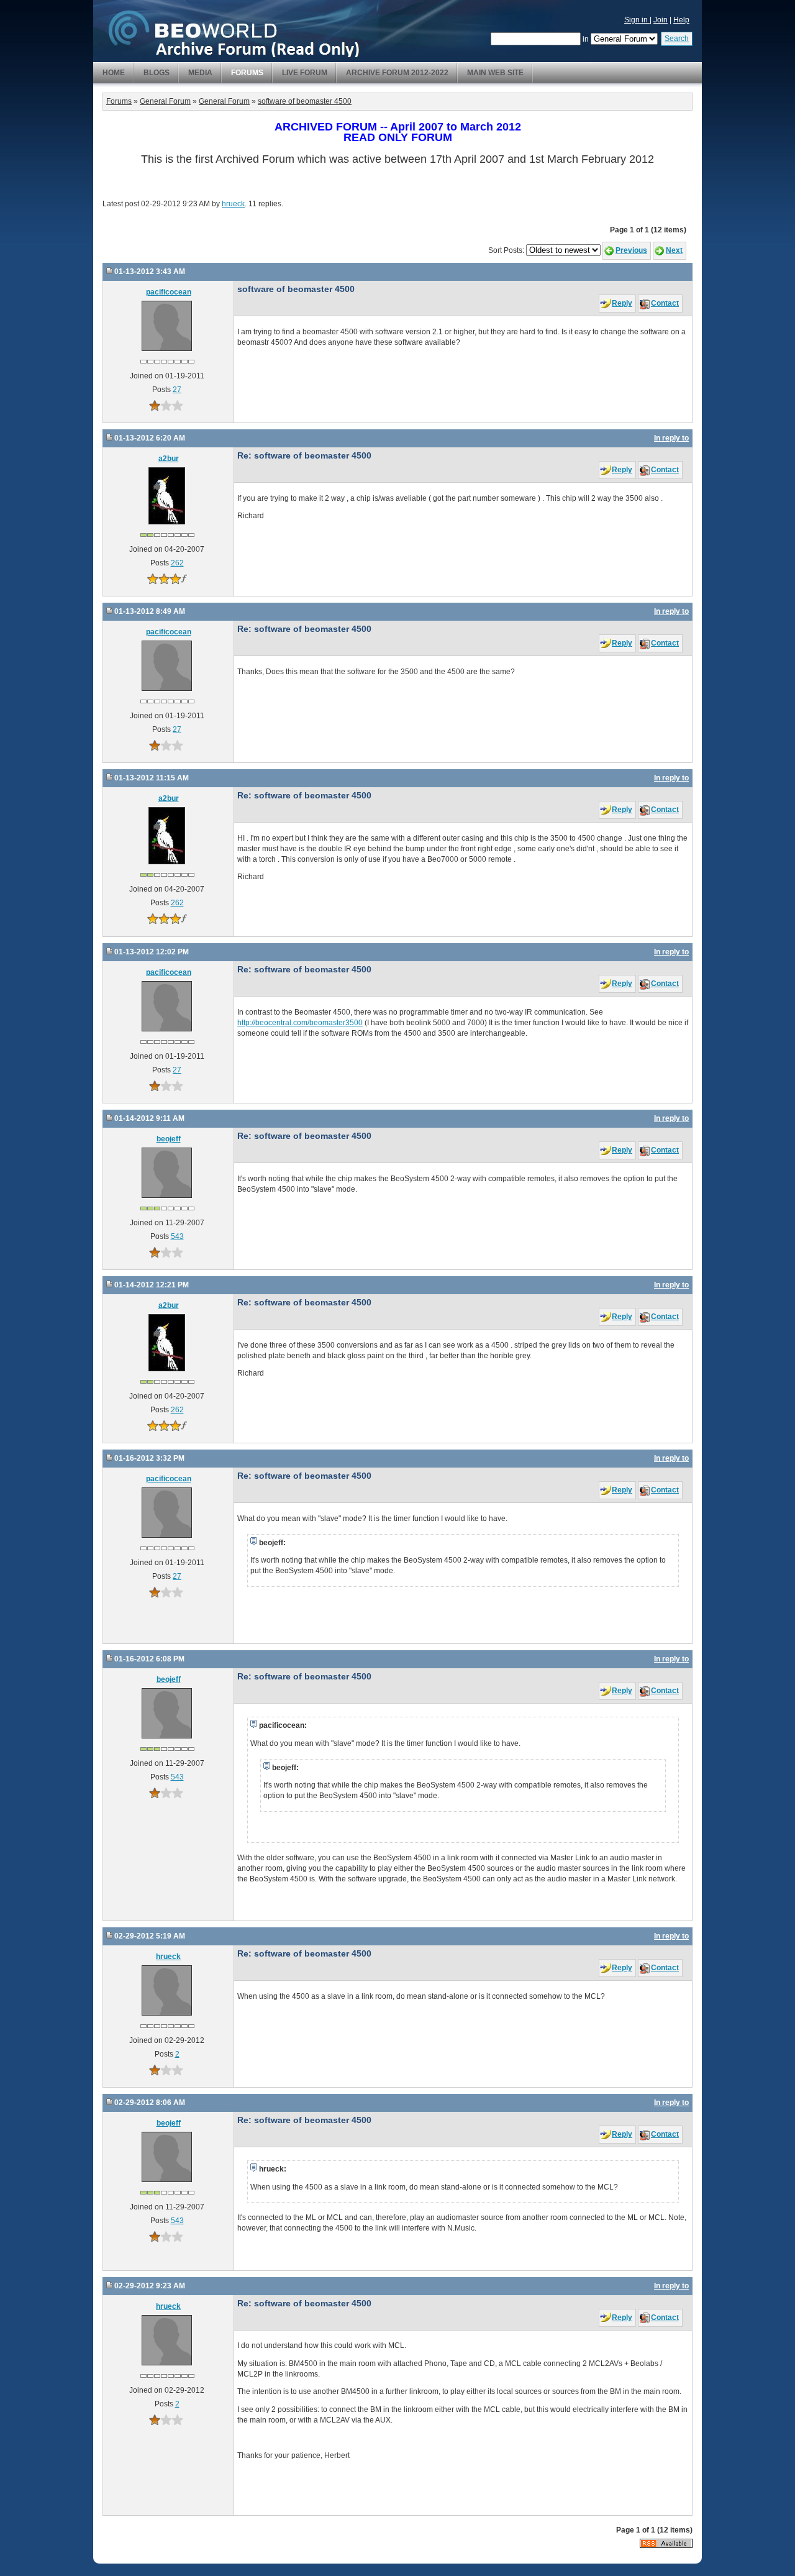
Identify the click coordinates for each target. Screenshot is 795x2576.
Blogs (157, 73)
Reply (622, 303)
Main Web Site (495, 73)
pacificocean (169, 292)
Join (661, 20)
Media (200, 73)
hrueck (233, 204)
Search (677, 39)
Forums (247, 73)
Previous (631, 250)
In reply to (671, 438)
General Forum (165, 101)
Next (674, 250)
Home (114, 73)
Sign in (637, 20)
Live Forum (305, 73)
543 (177, 1236)
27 (177, 390)
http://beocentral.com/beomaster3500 (300, 1023)
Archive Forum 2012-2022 (397, 73)
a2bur (169, 459)
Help (681, 20)
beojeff (169, 1139)
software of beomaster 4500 (305, 101)
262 (177, 563)
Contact (665, 303)
